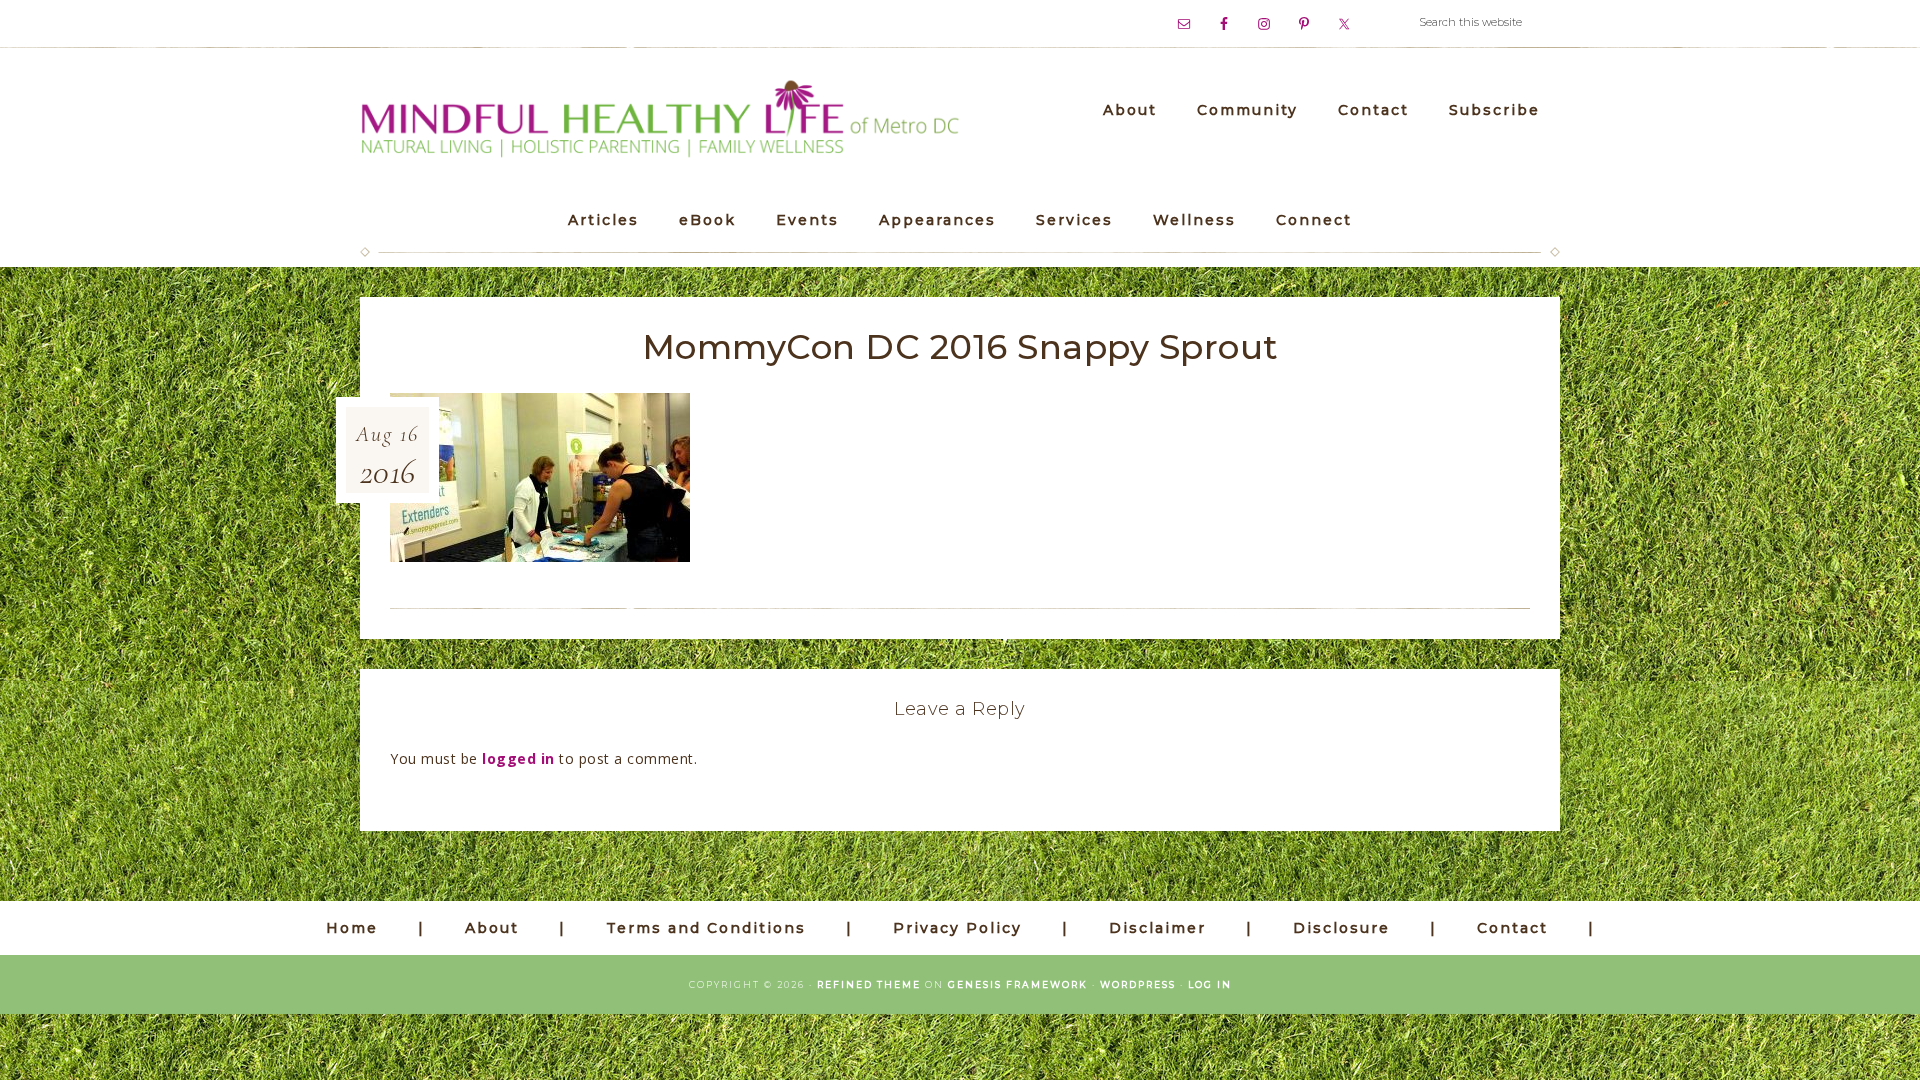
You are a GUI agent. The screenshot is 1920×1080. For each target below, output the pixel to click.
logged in (518, 758)
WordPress (1138, 984)
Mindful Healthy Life (660, 120)
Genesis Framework (1018, 984)
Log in (1210, 984)
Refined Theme (869, 984)
